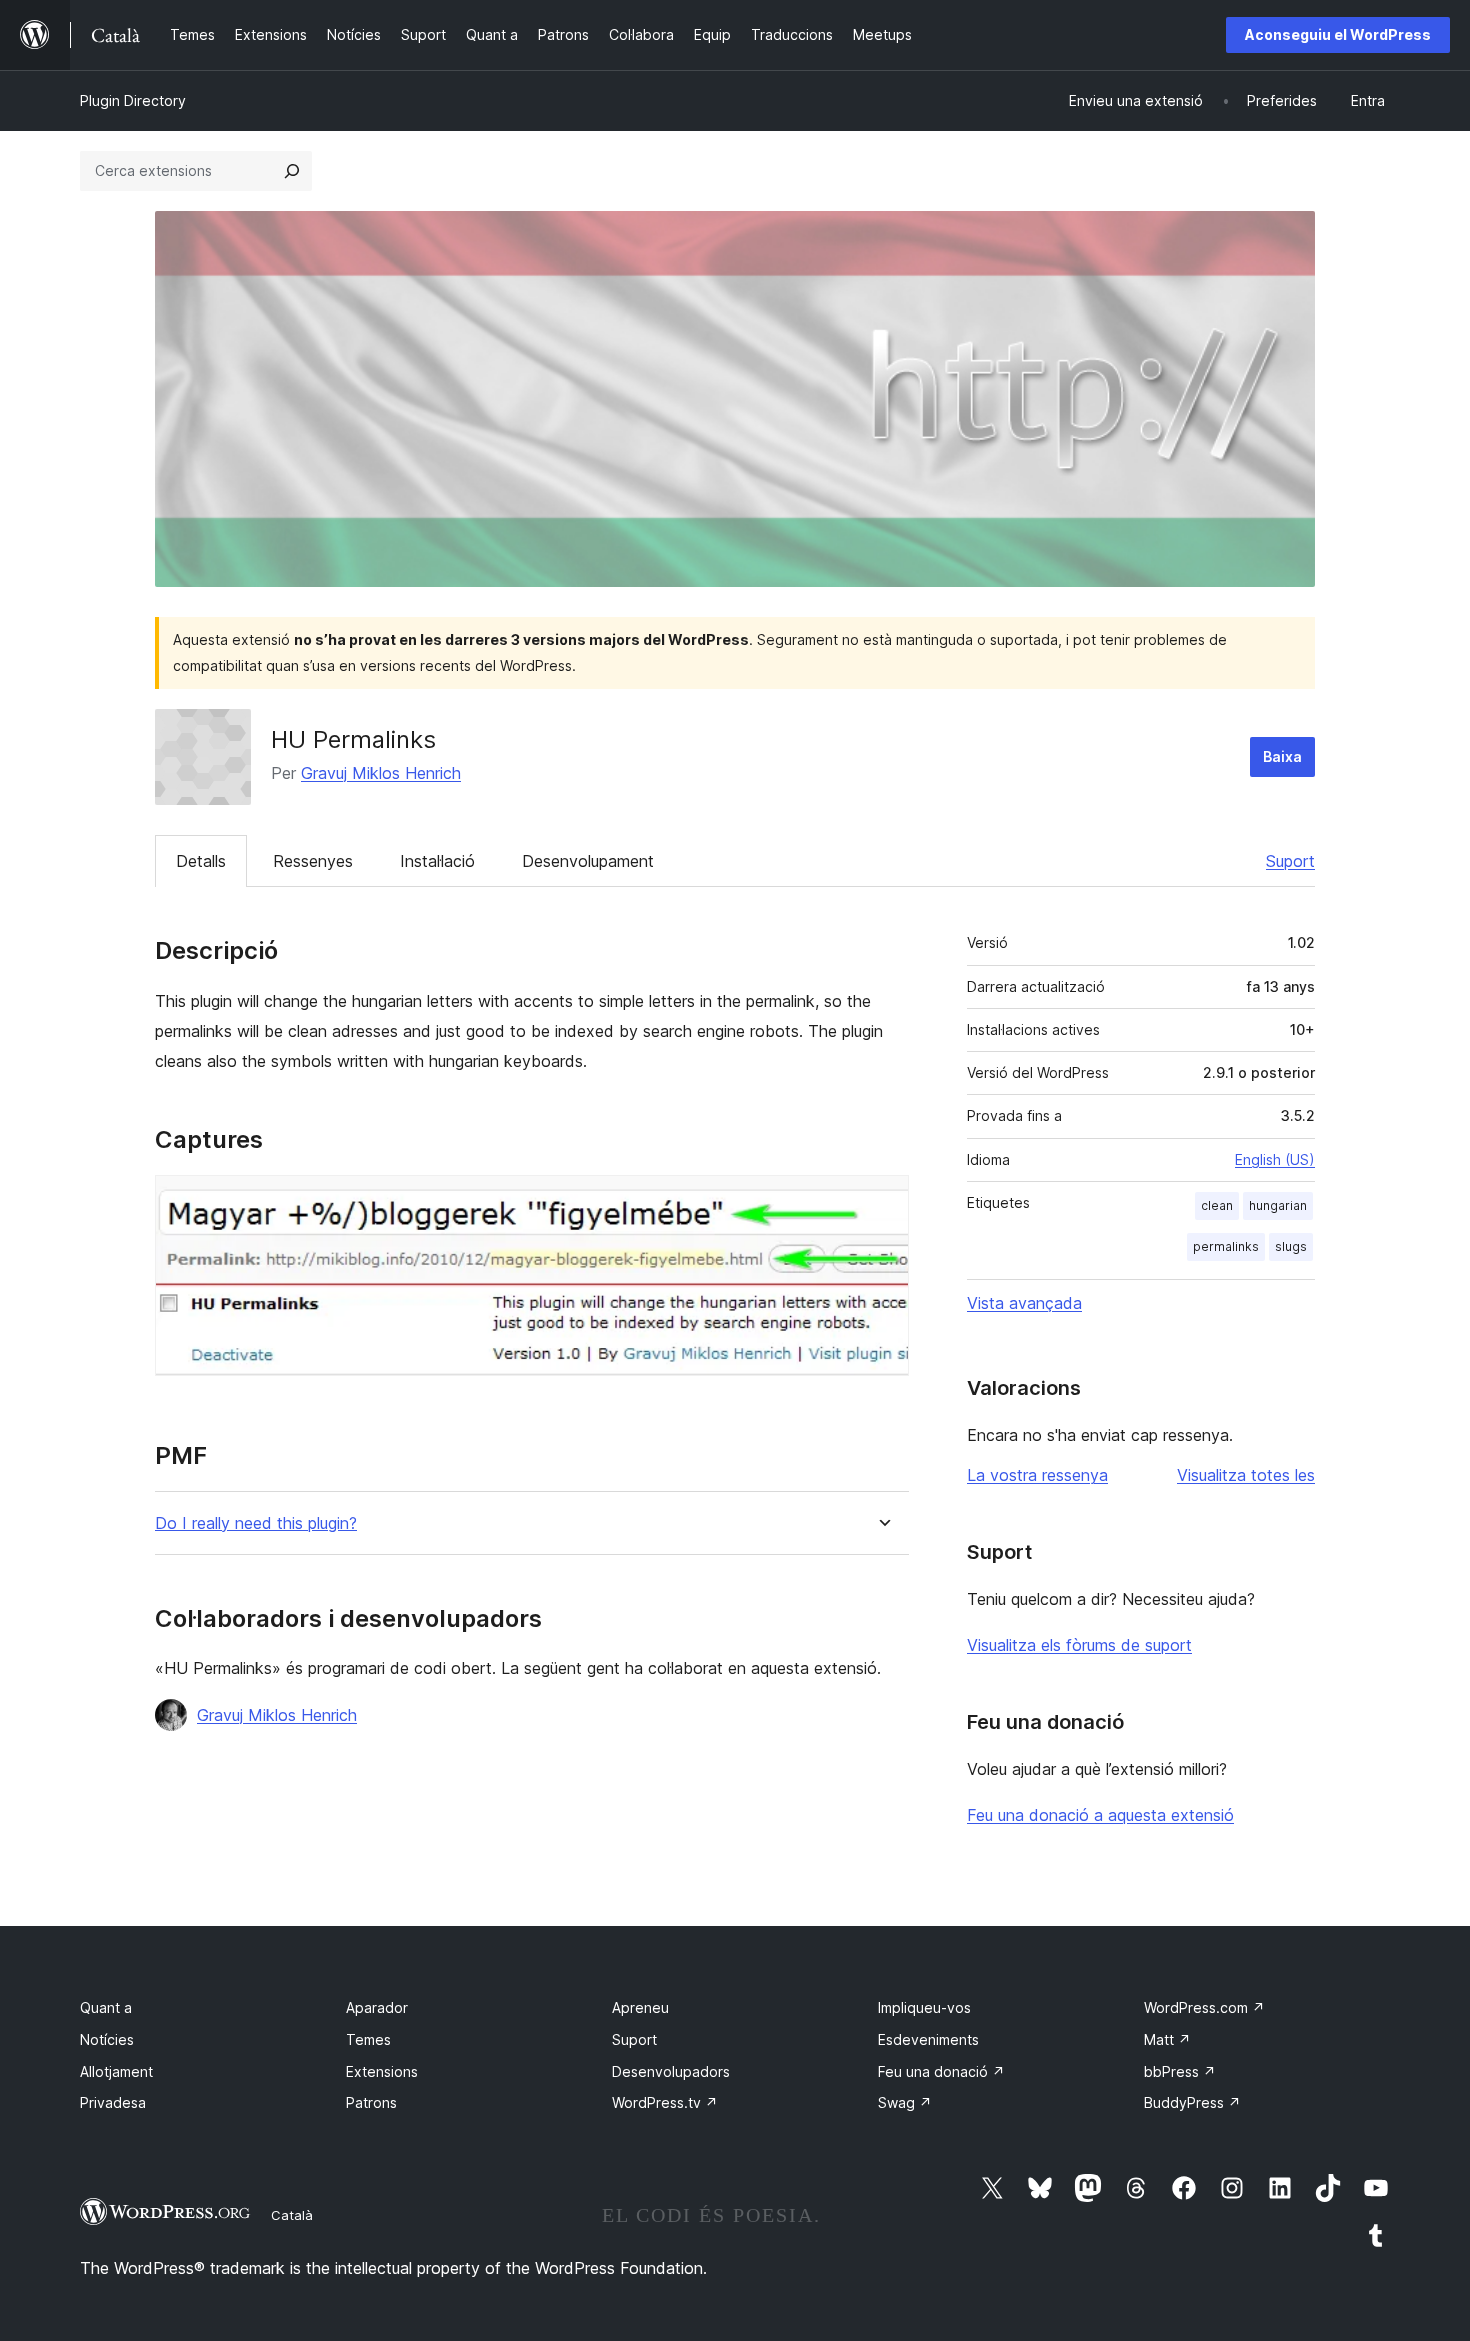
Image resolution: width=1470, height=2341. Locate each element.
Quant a (106, 2007)
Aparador (377, 2007)
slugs (1291, 1246)
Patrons (371, 2102)
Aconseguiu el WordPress (1338, 34)
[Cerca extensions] (292, 171)
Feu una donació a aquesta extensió (1100, 1815)
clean (1217, 1205)
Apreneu (640, 2007)
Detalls (201, 861)
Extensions (382, 2071)
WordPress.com (1204, 2007)
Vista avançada (1024, 1303)
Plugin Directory (133, 100)
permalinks (1226, 1246)
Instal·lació (437, 861)
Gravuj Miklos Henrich (381, 773)
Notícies (107, 2039)
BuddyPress (1192, 2102)
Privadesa (113, 2102)
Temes (368, 2039)
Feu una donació (941, 2071)
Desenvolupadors (671, 2071)
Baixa (1282, 756)
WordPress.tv (665, 2102)
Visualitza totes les (1246, 1475)
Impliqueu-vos (924, 2007)
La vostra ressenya (1037, 1475)
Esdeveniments (928, 2039)
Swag (905, 2102)
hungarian (1278, 1205)
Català (292, 2215)
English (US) (1275, 1159)
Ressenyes (313, 861)
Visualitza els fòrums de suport (1079, 1645)
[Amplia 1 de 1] (882, 1202)
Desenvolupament (588, 861)
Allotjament (116, 2071)
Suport (1290, 861)
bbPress (1180, 2071)
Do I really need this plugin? (256, 1523)
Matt (1167, 2039)
